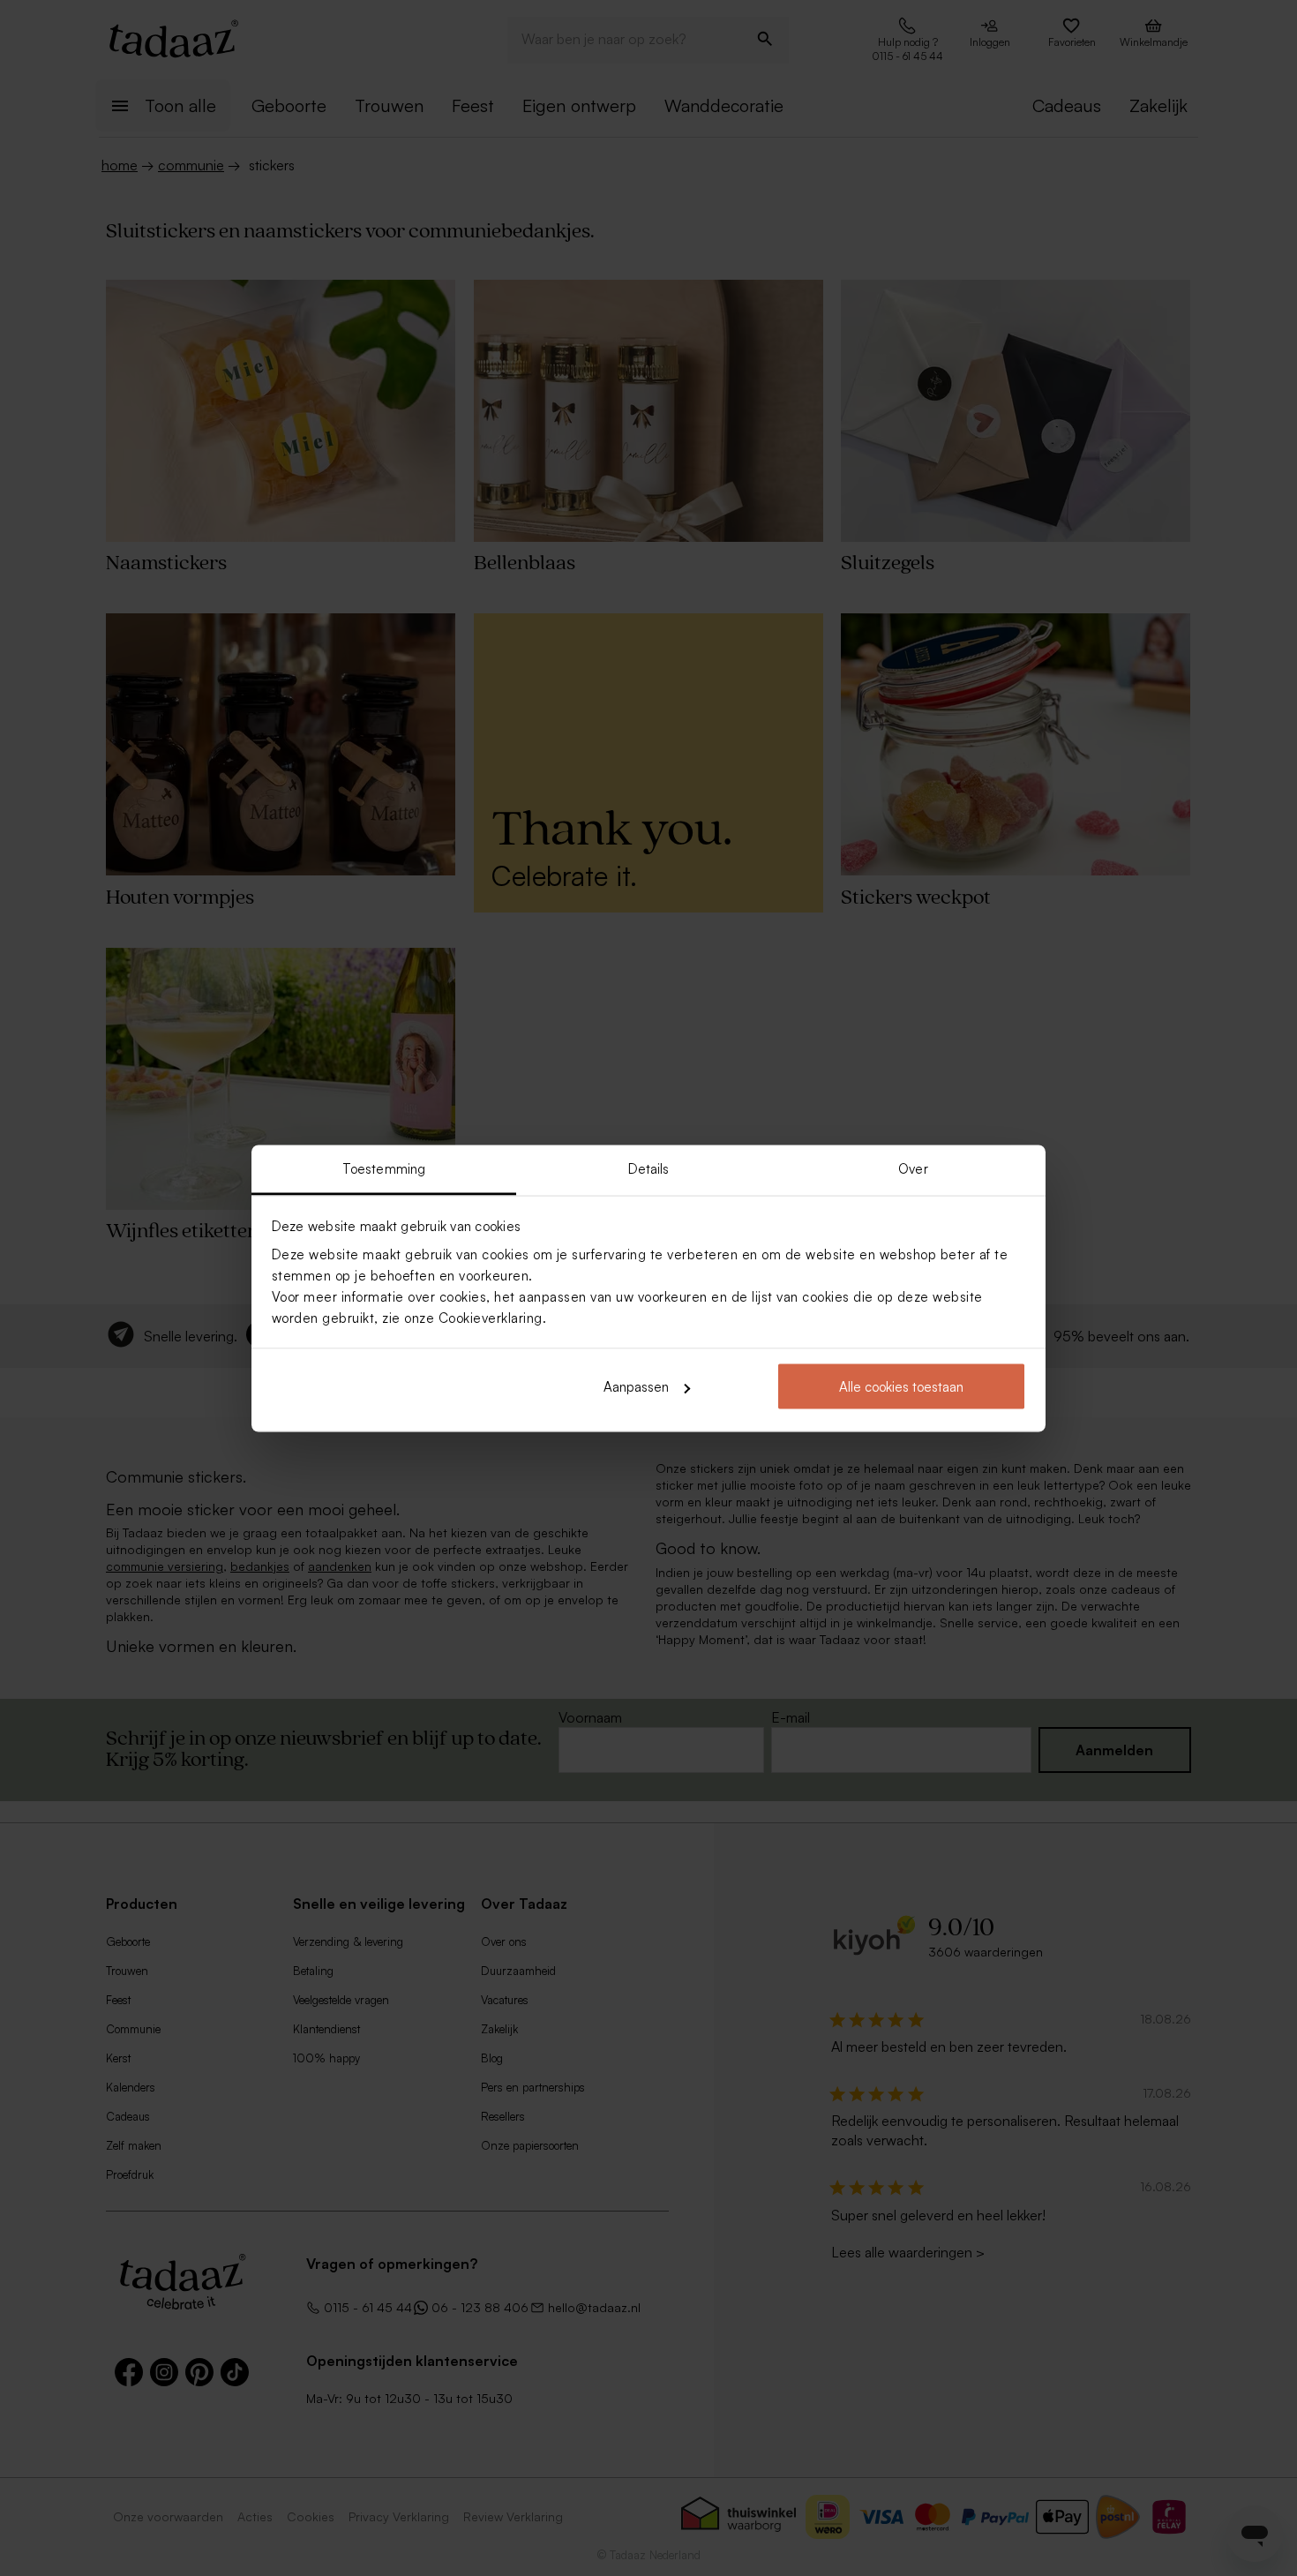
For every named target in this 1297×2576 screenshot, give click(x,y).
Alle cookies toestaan (901, 1387)
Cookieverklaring (491, 1317)
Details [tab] (649, 1168)
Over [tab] (913, 1168)
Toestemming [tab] (384, 1168)
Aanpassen (636, 1387)
